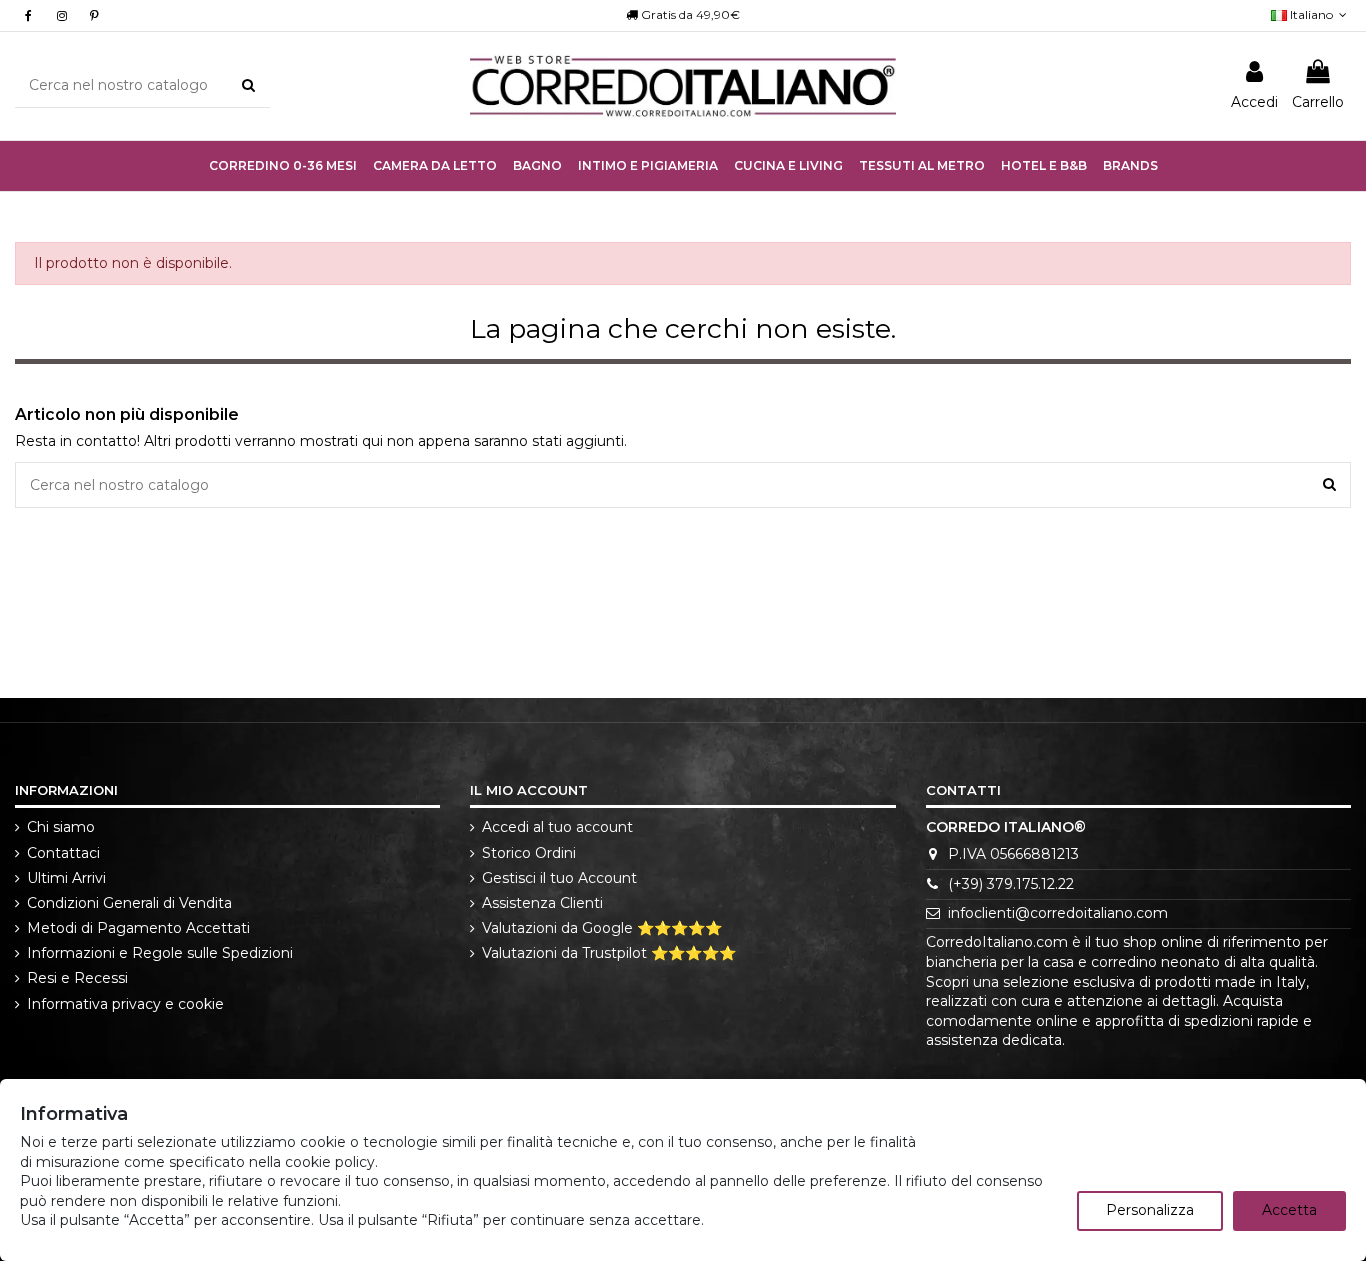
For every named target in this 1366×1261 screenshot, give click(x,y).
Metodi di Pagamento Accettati (138, 928)
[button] (648, 166)
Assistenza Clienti (542, 903)
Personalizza (1150, 1210)
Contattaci (63, 853)
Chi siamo (61, 827)
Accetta (1289, 1210)
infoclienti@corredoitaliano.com (1058, 913)
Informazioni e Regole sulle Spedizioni (160, 953)
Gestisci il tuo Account (559, 878)
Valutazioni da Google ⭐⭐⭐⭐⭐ (602, 928)
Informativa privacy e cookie (125, 1004)
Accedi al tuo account (557, 827)
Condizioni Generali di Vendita (129, 903)
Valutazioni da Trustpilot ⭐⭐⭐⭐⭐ (609, 953)
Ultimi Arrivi (66, 878)
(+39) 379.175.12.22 (1011, 884)
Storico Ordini (529, 853)
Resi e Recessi (77, 978)
